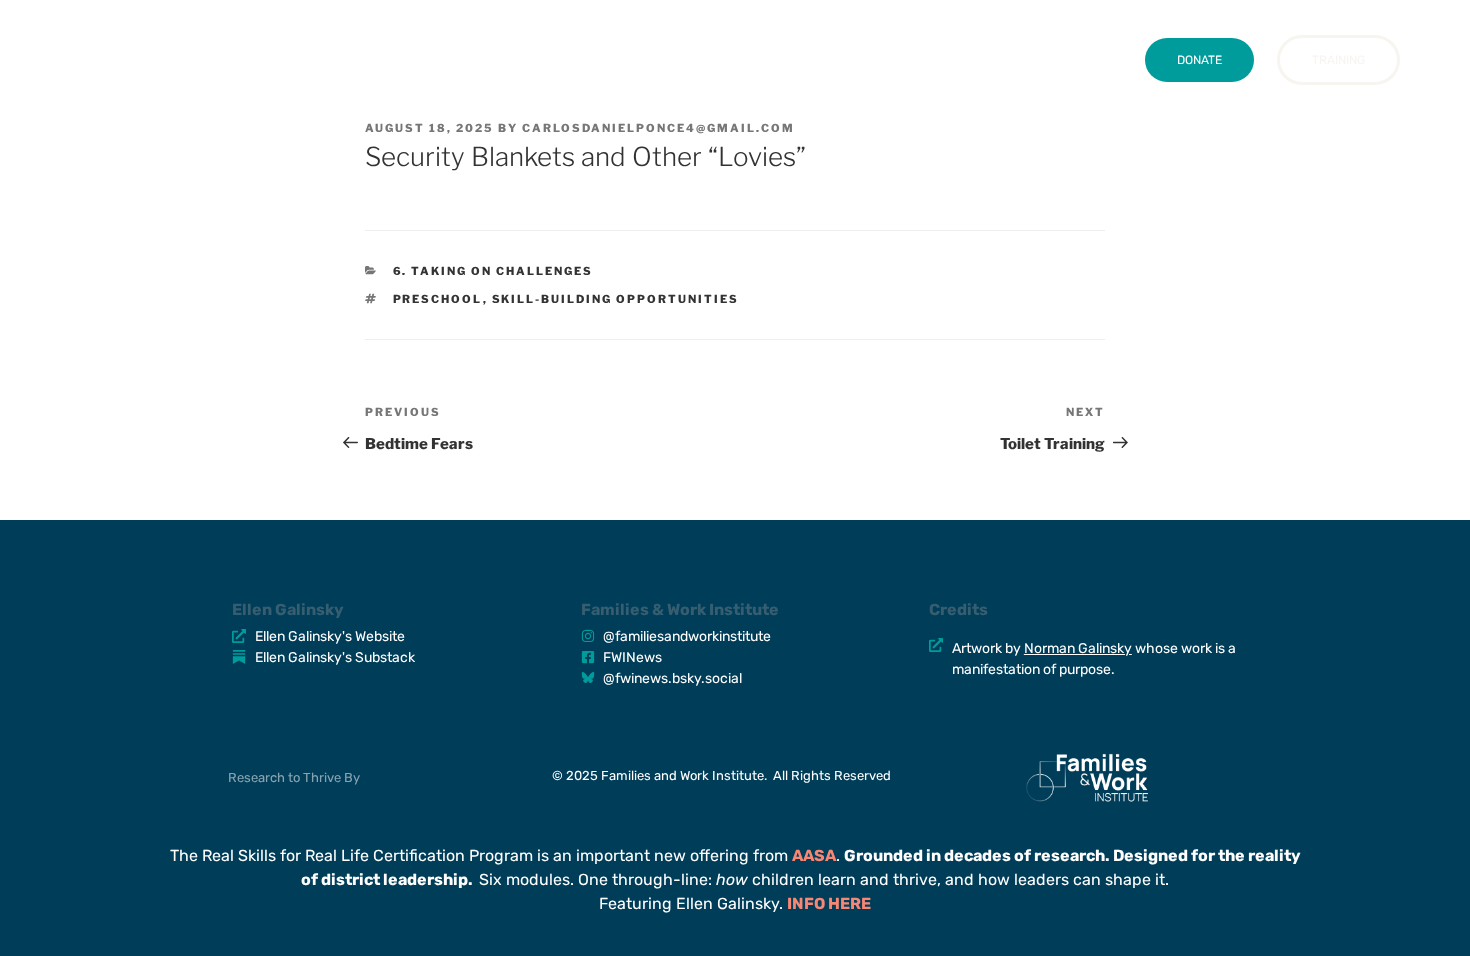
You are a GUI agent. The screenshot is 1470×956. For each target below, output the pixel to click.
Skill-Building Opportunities (616, 299)
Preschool (438, 299)
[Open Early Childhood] (718, 60)
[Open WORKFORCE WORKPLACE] (579, 60)
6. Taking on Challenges (493, 271)
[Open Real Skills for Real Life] (1015, 60)
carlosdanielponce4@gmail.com (658, 128)
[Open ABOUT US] (395, 60)
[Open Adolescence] (831, 60)
